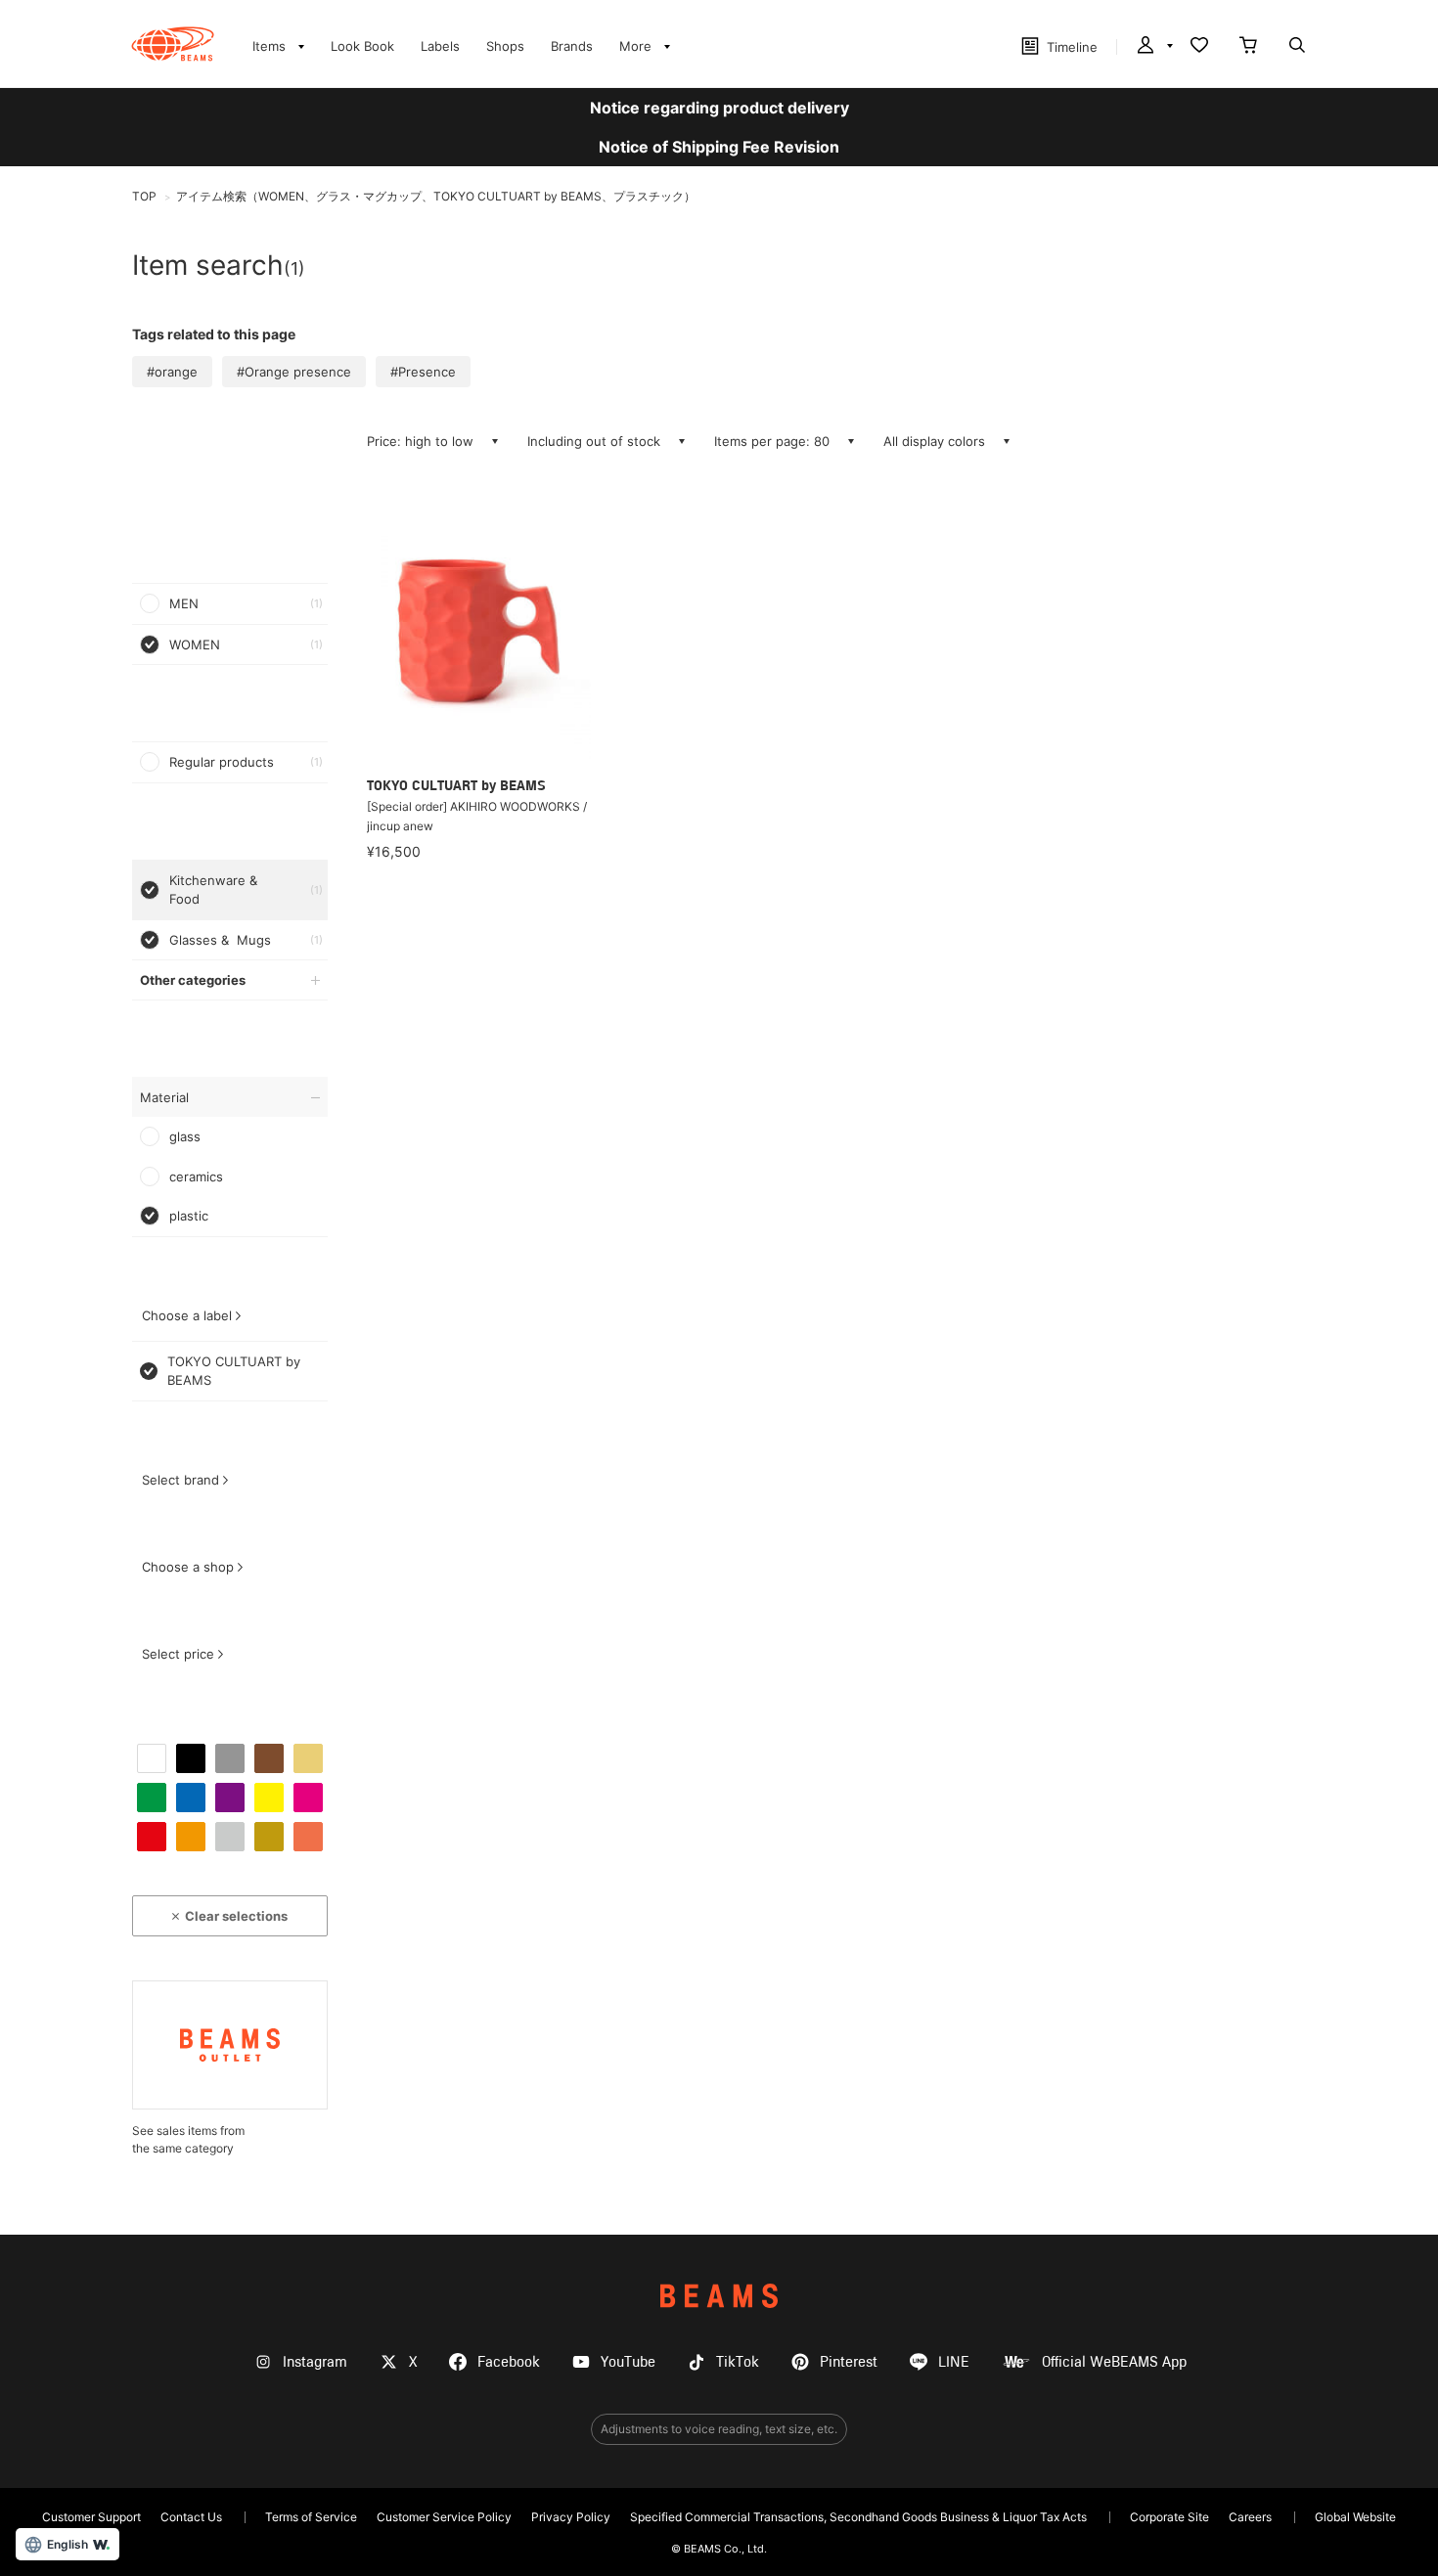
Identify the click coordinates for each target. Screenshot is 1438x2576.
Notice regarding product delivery (719, 108)
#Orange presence (294, 372)
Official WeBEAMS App (1114, 2362)
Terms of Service (311, 2517)
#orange (172, 372)
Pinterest (849, 2362)
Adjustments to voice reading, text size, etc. (719, 2429)
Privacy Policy (571, 2517)
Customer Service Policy (444, 2517)
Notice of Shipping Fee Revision (719, 147)
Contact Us (191, 2517)
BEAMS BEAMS (173, 44)
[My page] (1153, 47)
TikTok (738, 2362)
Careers (1250, 2517)
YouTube (628, 2362)
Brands (572, 46)
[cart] (1248, 47)
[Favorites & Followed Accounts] (1199, 47)
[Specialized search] (1297, 47)
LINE (954, 2362)
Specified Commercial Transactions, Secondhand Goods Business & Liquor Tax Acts (858, 2517)
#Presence (423, 372)
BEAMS (719, 2296)
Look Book (362, 46)
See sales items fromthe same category (188, 2139)
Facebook (509, 2362)
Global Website (1355, 2517)
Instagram (315, 2362)
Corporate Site (1169, 2517)
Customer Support (91, 2517)
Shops (505, 46)
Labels (440, 46)
